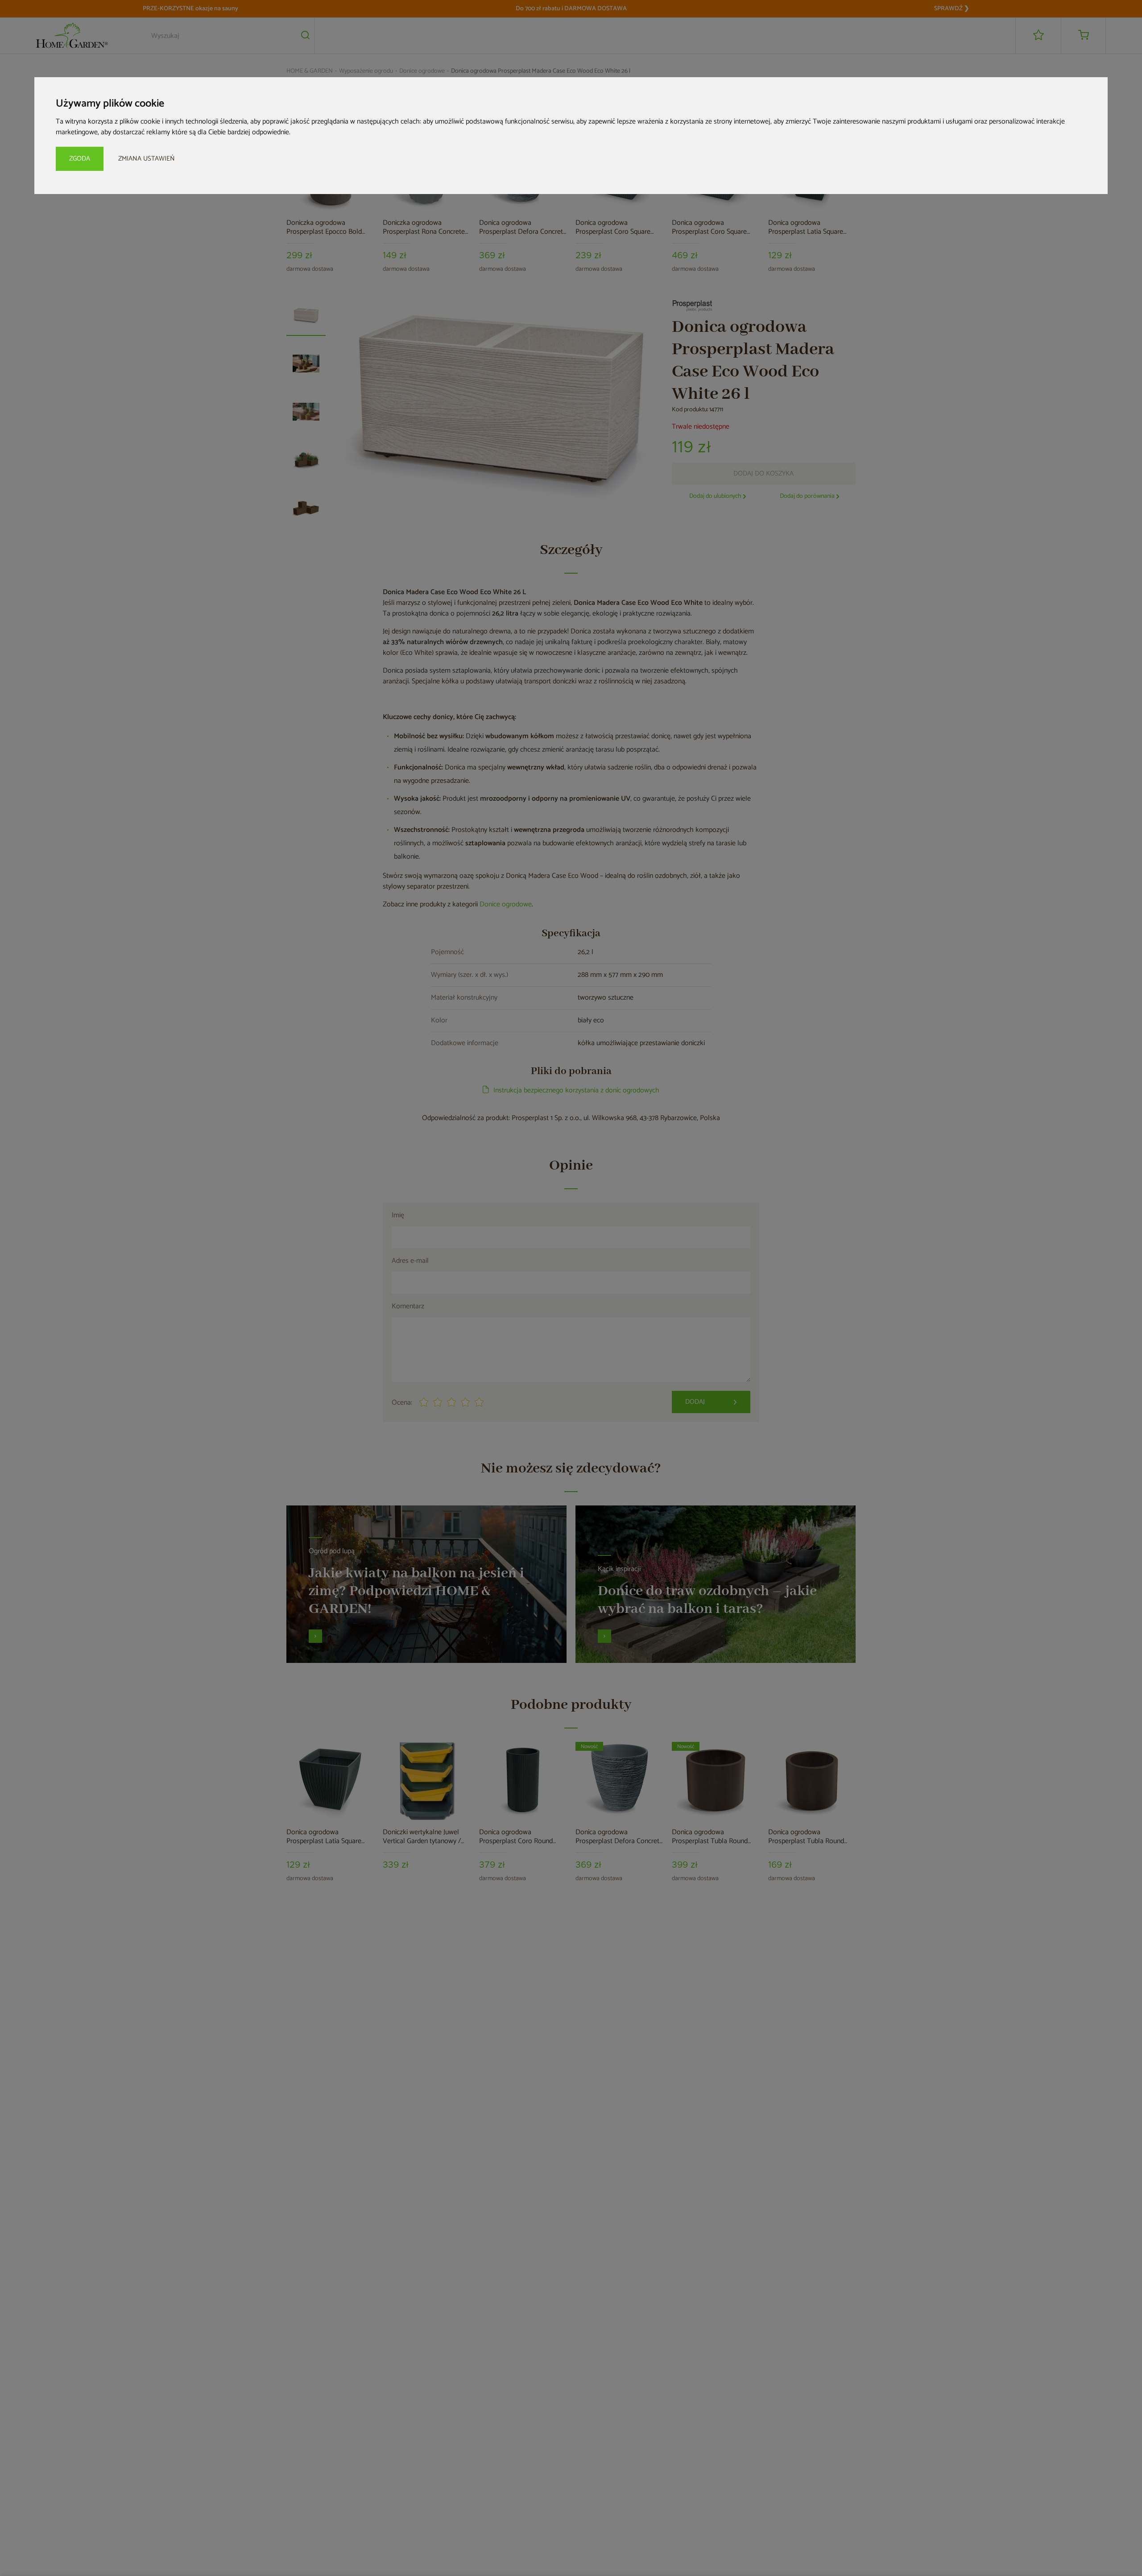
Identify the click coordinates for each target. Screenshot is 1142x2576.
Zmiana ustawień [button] (147, 159)
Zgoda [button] (80, 159)
